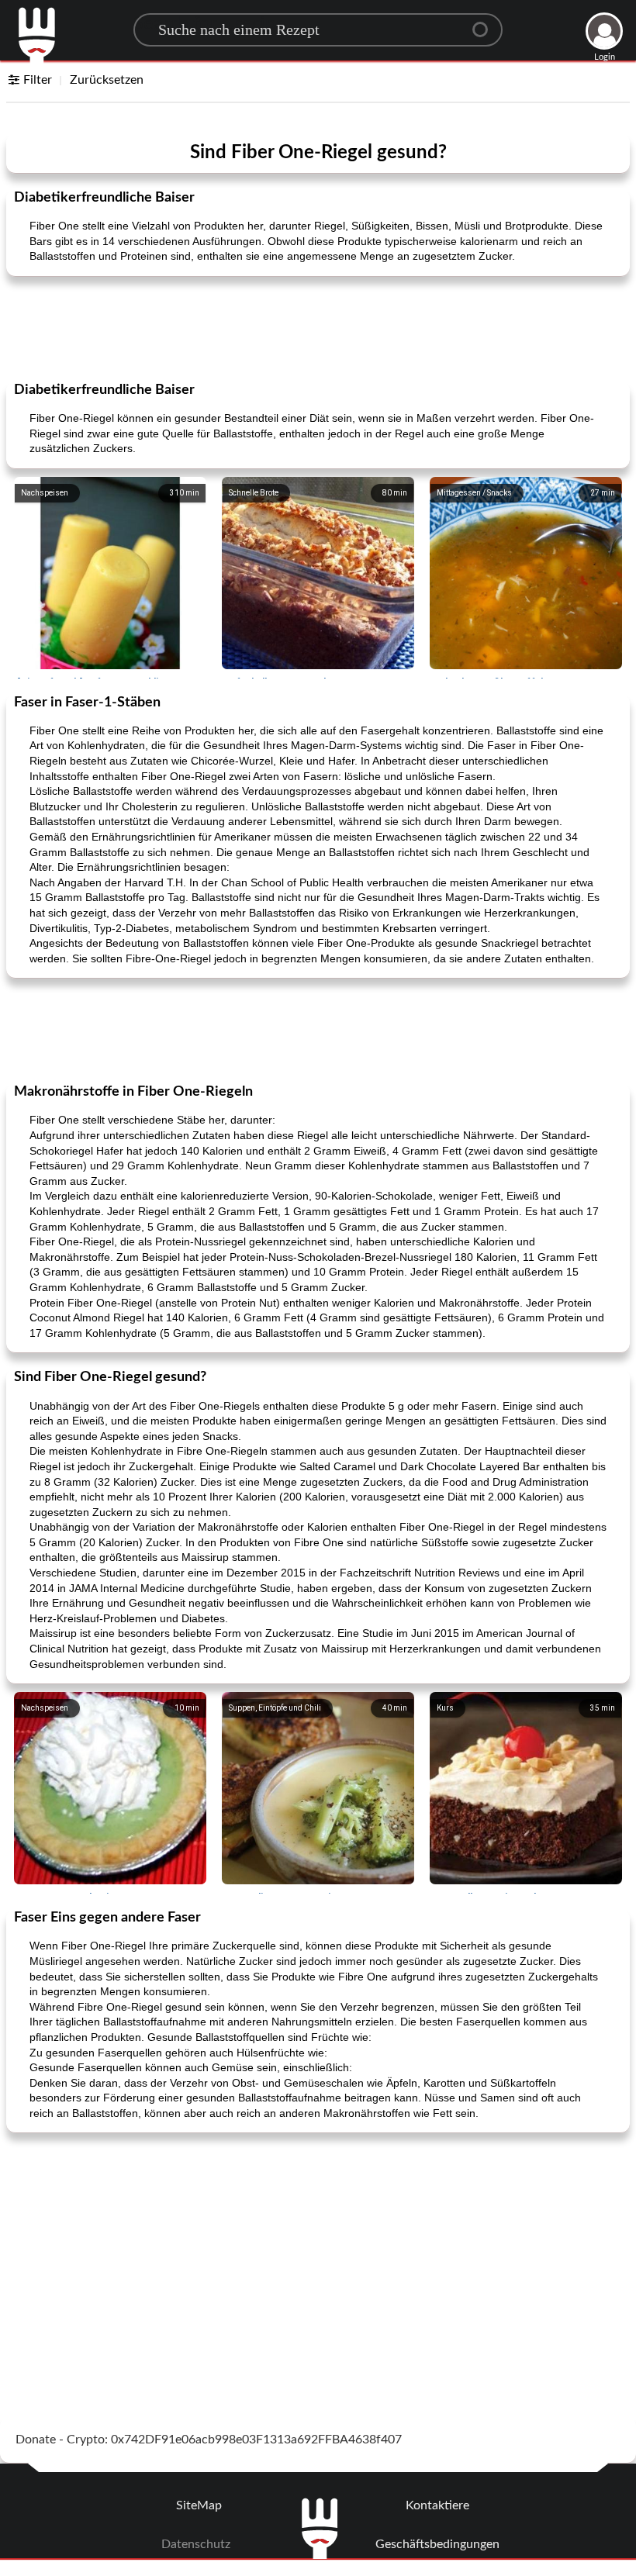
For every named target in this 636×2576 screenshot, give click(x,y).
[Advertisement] (318, 327)
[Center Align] (486, 23)
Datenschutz (196, 2544)
